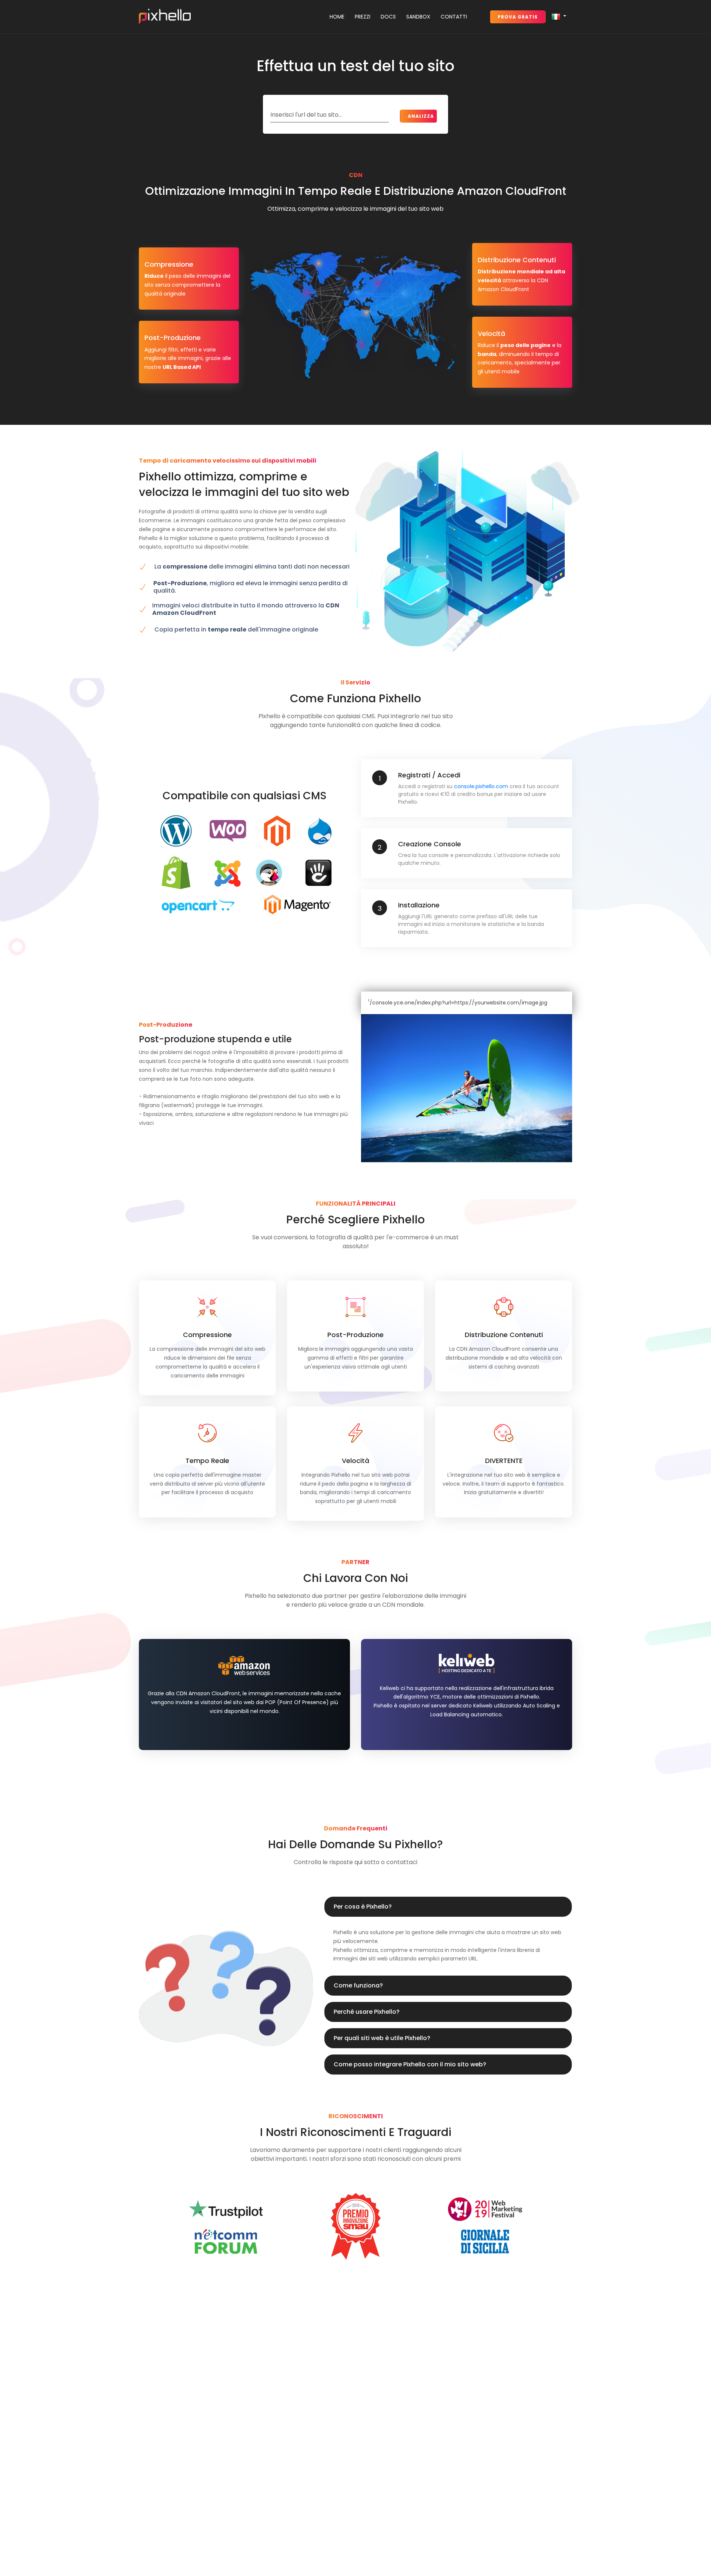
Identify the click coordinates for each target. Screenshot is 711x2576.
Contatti (454, 17)
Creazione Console (430, 844)
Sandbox (418, 17)
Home (337, 17)
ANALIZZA (421, 116)
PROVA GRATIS (518, 17)
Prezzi (363, 17)
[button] (559, 17)
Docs (388, 17)
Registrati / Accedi (429, 775)
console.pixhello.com (481, 786)
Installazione (419, 905)
